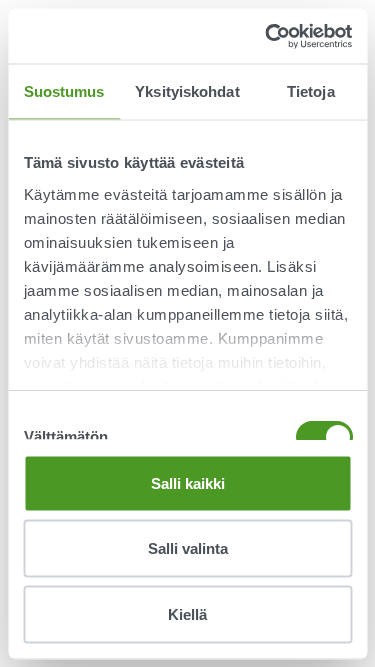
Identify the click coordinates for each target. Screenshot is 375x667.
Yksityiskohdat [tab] (187, 91)
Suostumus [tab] (64, 91)
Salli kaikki (188, 482)
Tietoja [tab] (311, 91)
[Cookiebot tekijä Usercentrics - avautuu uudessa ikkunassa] (267, 36)
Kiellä (187, 613)
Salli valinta (188, 548)
